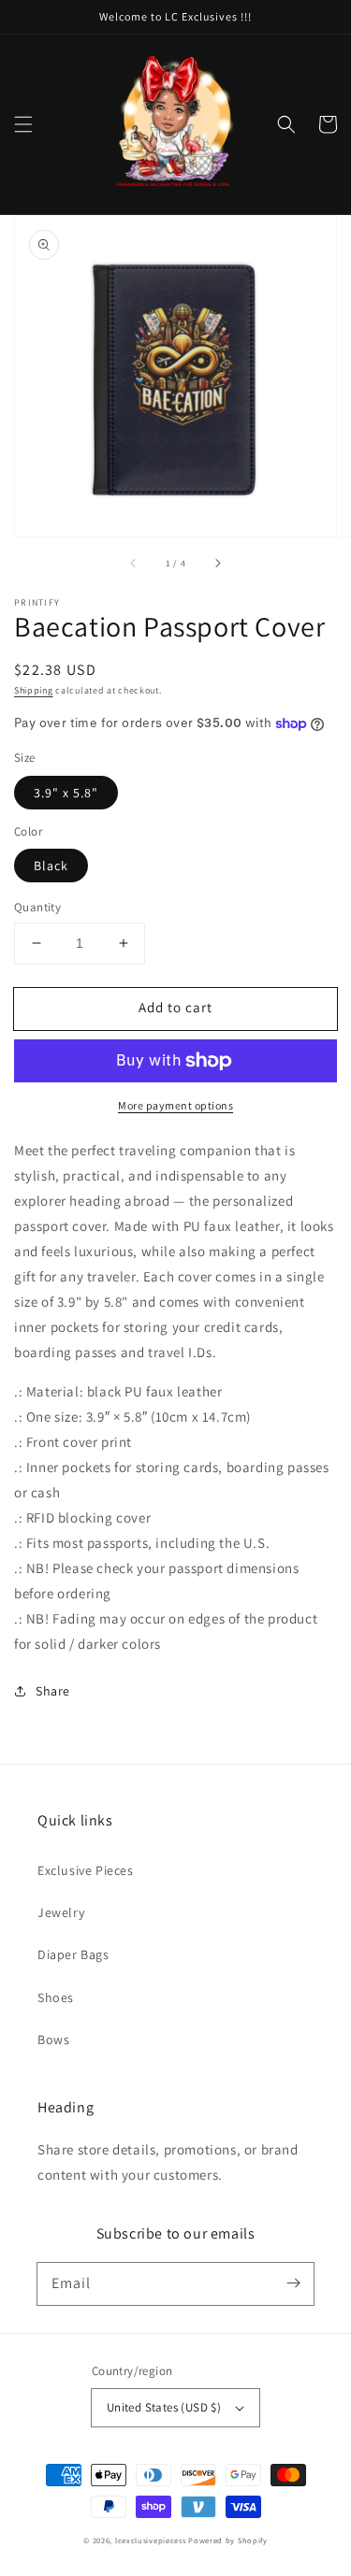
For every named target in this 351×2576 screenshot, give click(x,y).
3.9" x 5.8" (66, 793)
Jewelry (61, 1912)
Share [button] (53, 1691)
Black (51, 866)
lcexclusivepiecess (151, 2540)
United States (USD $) (164, 2407)
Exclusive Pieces (86, 1870)
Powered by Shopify (228, 2540)
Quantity (37, 907)
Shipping (34, 690)
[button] (23, 124)
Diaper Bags (73, 1954)
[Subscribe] (293, 2283)
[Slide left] (134, 563)
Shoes (56, 1997)
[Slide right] (217, 563)
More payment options (175, 1105)
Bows (53, 2039)
